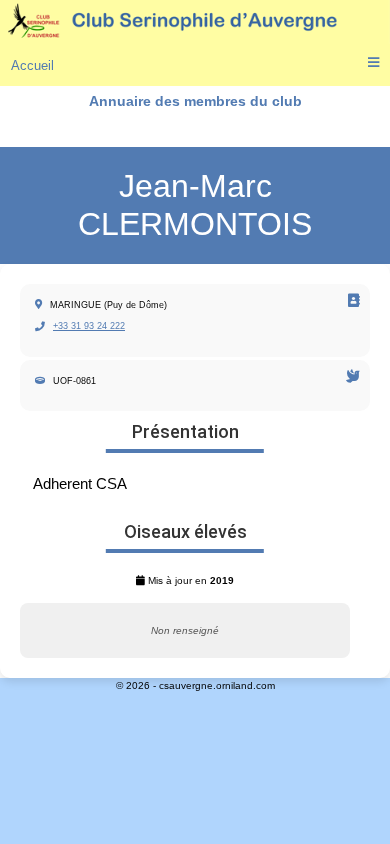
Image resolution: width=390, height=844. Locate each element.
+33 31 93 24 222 (89, 326)
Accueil (32, 65)
